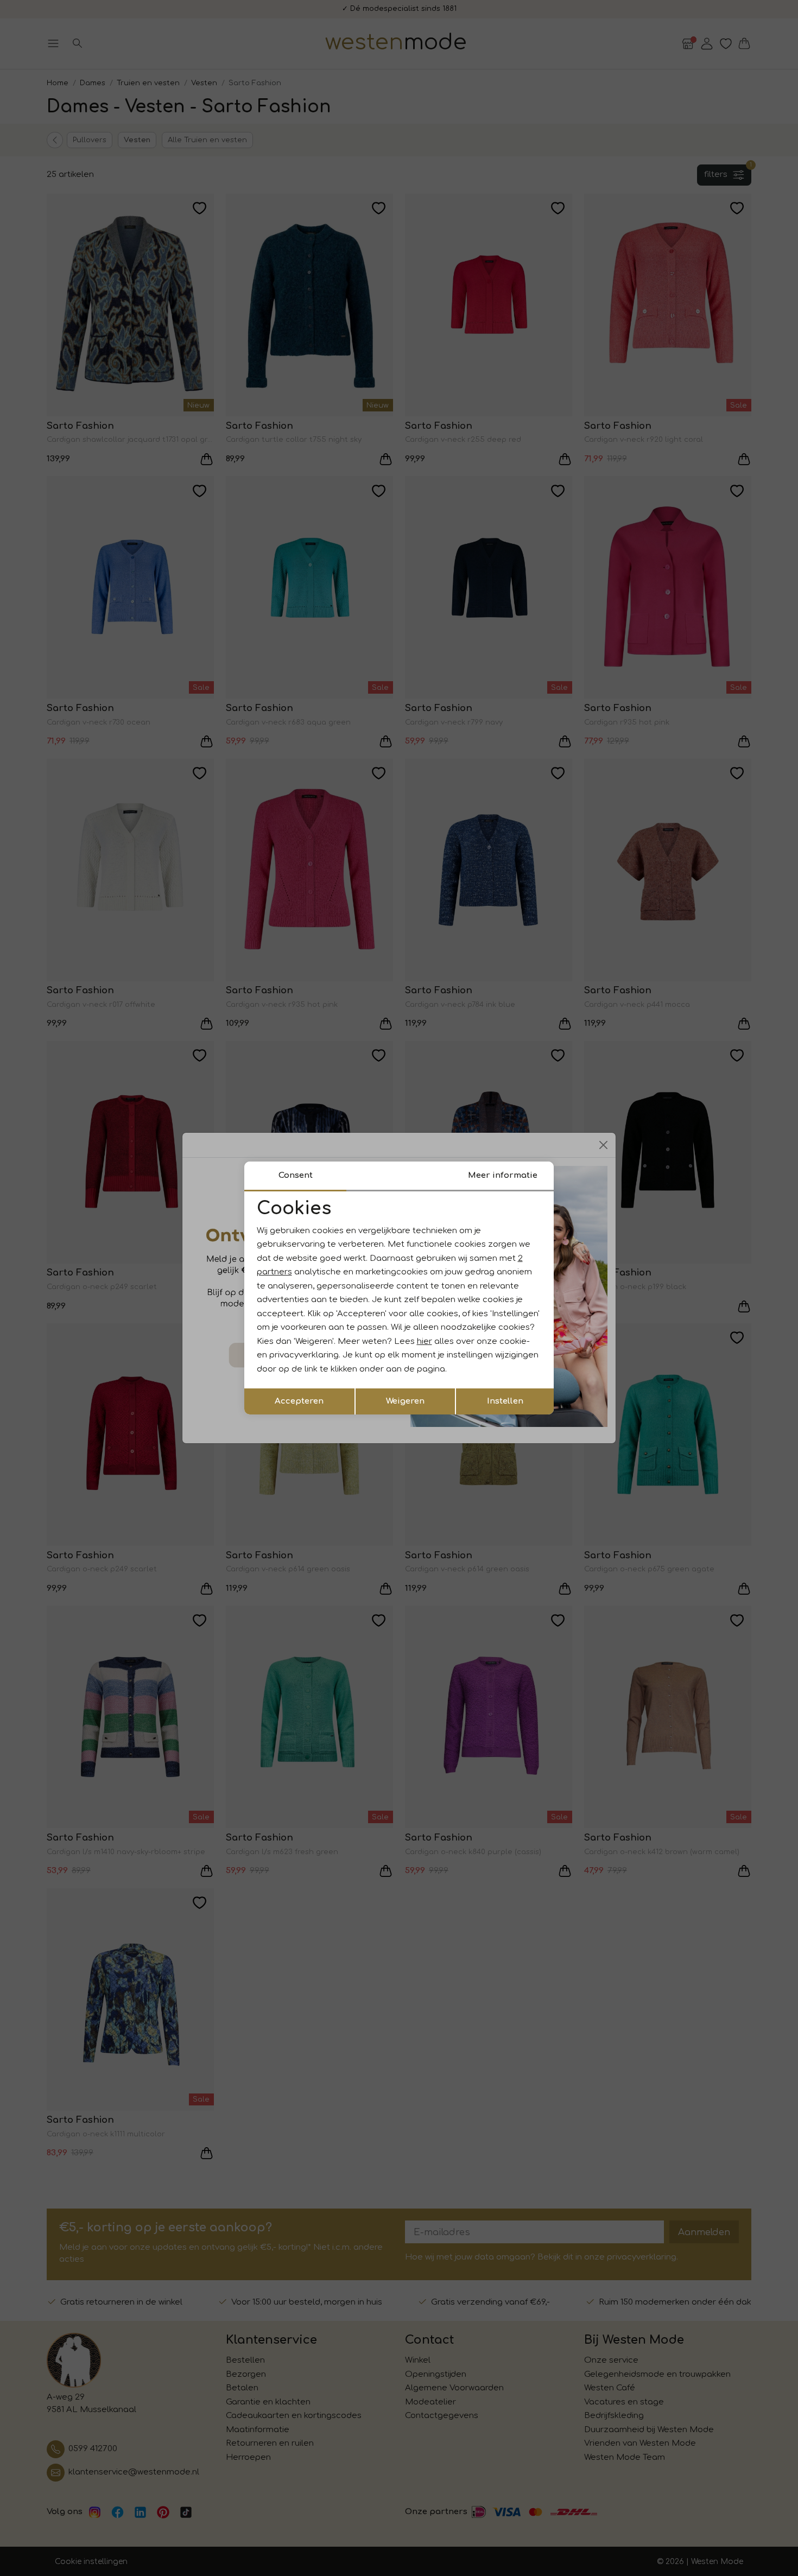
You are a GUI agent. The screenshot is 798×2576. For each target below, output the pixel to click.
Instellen (505, 1401)
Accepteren (299, 1401)
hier (425, 1341)
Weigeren (405, 1401)
